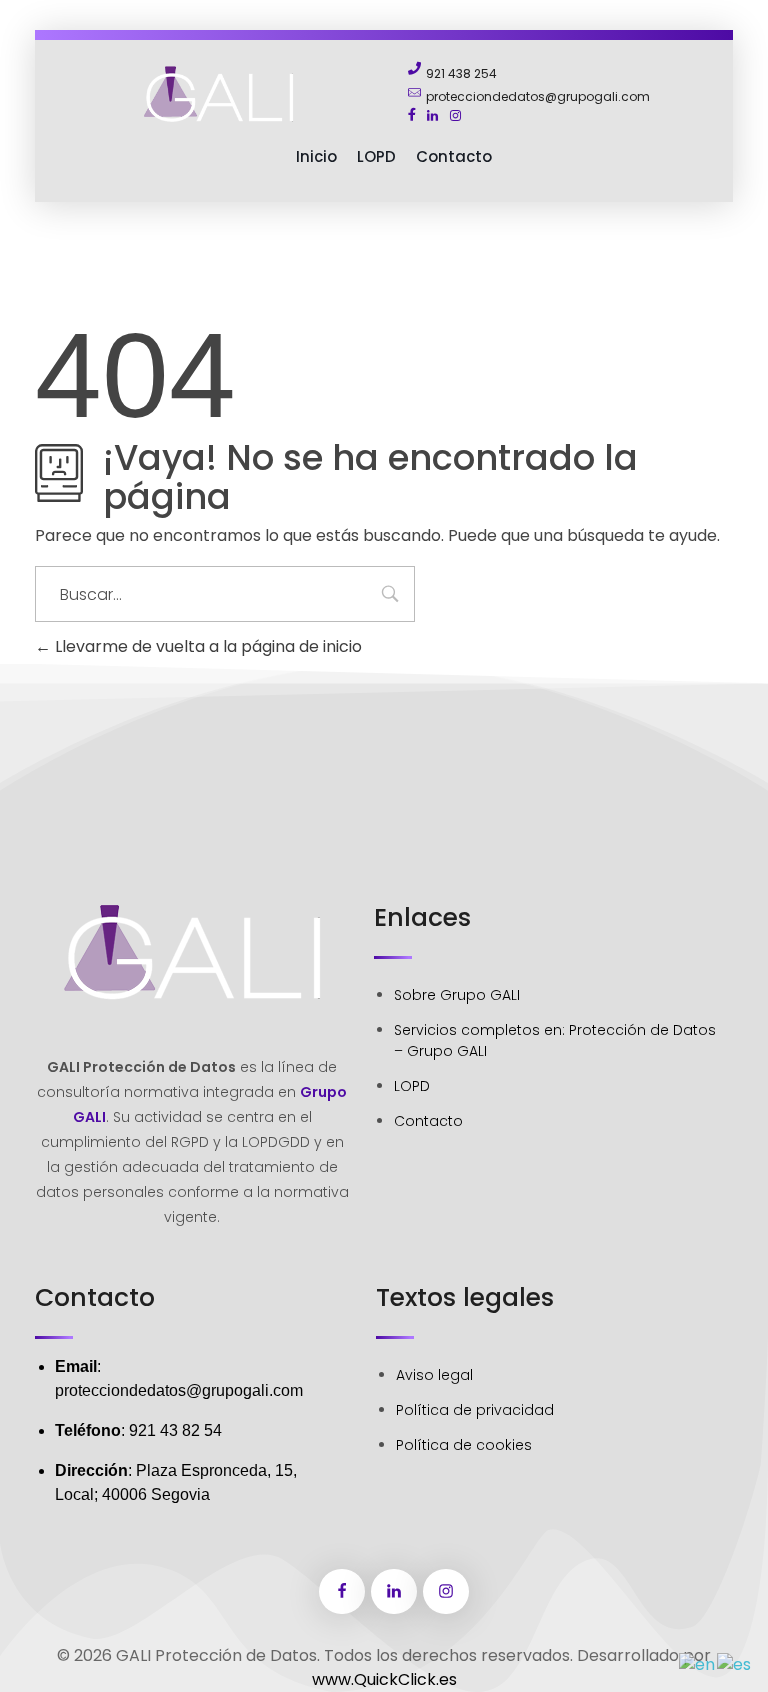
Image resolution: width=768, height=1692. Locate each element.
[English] (698, 1663)
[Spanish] (735, 1663)
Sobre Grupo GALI (457, 995)
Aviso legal (434, 1375)
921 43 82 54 (175, 1430)
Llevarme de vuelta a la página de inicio (206, 646)
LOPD (412, 1086)
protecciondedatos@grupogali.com (179, 1390)
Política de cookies (464, 1445)
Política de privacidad (475, 1410)
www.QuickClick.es (384, 1679)
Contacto (428, 1121)
